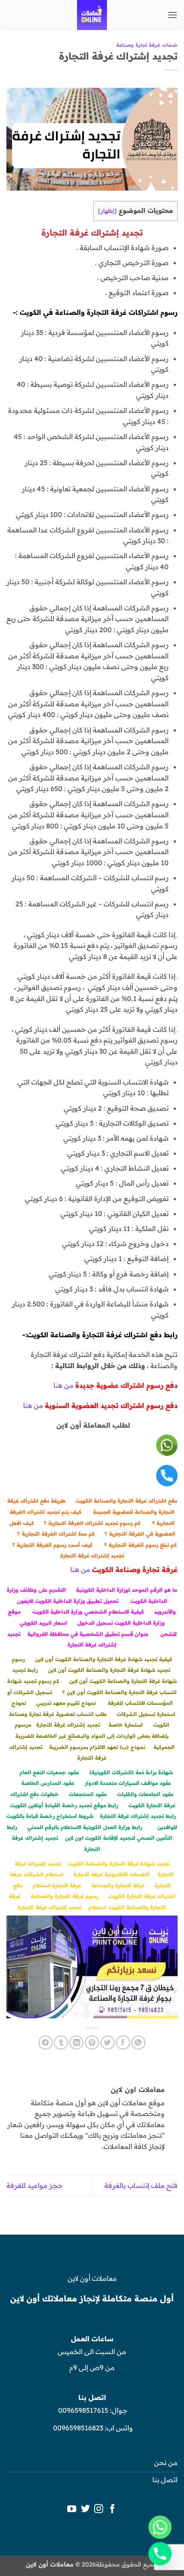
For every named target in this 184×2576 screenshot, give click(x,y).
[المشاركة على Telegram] (46, 2043)
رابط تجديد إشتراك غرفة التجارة (138, 1816)
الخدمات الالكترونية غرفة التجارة (111, 1874)
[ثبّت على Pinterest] (92, 2043)
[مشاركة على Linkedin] (76, 2043)
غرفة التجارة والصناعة (118, 1885)
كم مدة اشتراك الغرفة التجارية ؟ (56, 1534)
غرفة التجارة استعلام (57, 1885)
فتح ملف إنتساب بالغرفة (141, 2185)
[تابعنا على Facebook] (112, 2509)
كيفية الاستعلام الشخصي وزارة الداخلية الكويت (88, 1612)
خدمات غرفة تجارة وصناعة (147, 45)
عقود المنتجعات (88, 1794)
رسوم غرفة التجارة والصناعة (65, 1896)
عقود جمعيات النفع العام (49, 1772)
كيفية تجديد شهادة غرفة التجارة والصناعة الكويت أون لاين (104, 1659)
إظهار (107, 211)
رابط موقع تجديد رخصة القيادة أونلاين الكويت (64, 1805)
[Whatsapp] (160, 2527)
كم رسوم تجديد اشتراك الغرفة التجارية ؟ (92, 1523)
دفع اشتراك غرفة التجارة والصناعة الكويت (126, 1501)
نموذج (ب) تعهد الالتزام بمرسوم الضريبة (97, 1747)
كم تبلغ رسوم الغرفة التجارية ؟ (141, 1545)
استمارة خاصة (126, 1725)
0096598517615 (82, 2410)
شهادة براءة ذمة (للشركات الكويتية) (131, 1772)
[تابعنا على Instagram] (99, 2509)
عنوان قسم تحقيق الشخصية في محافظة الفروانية (88, 1634)
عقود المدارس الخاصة (48, 1783)
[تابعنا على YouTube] (72, 2509)
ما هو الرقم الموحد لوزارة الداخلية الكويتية (127, 1590)
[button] (172, 15)
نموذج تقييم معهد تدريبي (66, 1703)
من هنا (64, 1385)
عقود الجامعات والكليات (145, 1794)
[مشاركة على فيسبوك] (123, 2043)
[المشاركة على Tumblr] (61, 2043)
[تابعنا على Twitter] (85, 2509)
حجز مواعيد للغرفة (35, 2185)
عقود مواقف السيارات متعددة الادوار (128, 1783)
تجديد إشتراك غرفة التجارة (92, 1555)
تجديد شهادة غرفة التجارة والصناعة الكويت (119, 1863)
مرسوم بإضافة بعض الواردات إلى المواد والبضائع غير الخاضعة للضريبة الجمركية (95, 1736)
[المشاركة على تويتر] (108, 2043)
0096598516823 (78, 2428)
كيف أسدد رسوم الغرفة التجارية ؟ (52, 1545)
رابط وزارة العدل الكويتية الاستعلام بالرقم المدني (85, 1827)
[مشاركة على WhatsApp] (138, 2043)
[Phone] (160, 2554)
